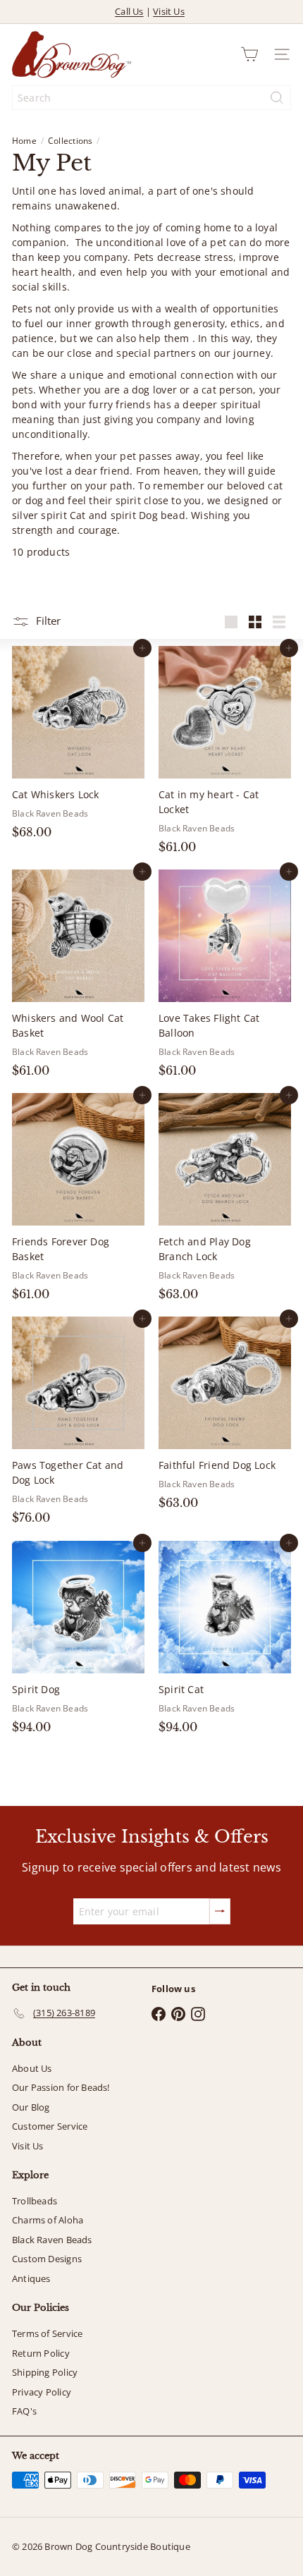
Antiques (31, 2278)
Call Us (129, 11)
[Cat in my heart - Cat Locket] (225, 754)
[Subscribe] (220, 1911)
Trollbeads (35, 2201)
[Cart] (249, 54)
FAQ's (24, 2411)
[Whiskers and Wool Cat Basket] (78, 978)
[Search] (277, 98)
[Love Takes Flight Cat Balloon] (225, 978)
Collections (70, 141)
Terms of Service (47, 2333)
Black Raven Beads (52, 2240)
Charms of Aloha (48, 2220)
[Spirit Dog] (78, 1642)
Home (24, 141)
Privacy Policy (42, 2392)
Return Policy (41, 2353)
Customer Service (50, 2126)
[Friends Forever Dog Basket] (78, 1201)
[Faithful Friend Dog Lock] (225, 1417)
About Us (32, 2068)
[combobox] (151, 98)
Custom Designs (47, 2259)
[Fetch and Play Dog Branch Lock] (225, 1201)
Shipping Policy (45, 2372)
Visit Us (169, 11)
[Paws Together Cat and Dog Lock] (78, 1425)
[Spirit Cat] (225, 1642)
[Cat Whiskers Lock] (78, 747)
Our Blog (31, 2107)
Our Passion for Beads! (61, 2087)
